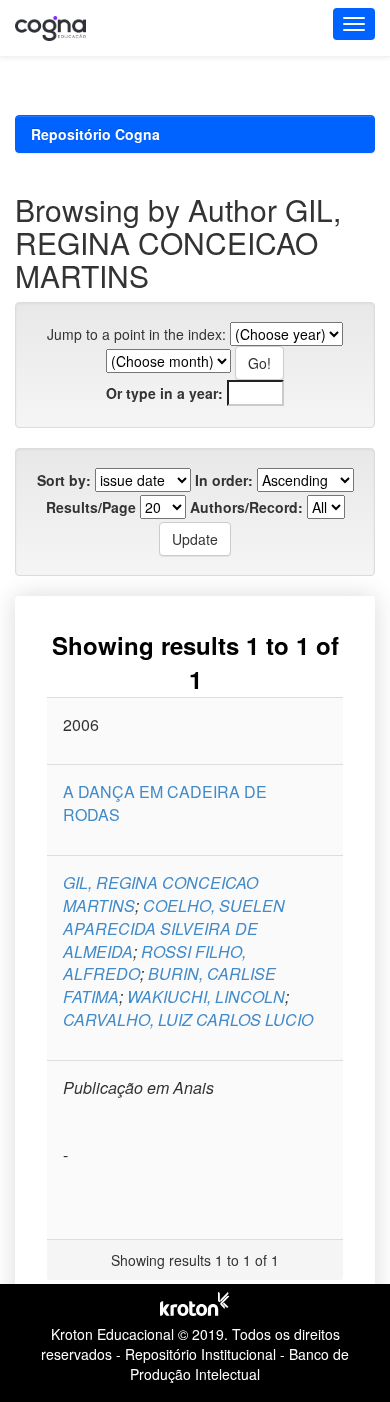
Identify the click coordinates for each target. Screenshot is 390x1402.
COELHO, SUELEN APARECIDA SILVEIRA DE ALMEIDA (174, 928)
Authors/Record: (246, 507)
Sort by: (64, 480)
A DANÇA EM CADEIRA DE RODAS (165, 803)
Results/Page (91, 507)
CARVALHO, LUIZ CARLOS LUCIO (188, 1019)
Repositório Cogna (95, 134)
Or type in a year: (164, 393)
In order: (224, 480)
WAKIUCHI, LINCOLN (206, 996)
